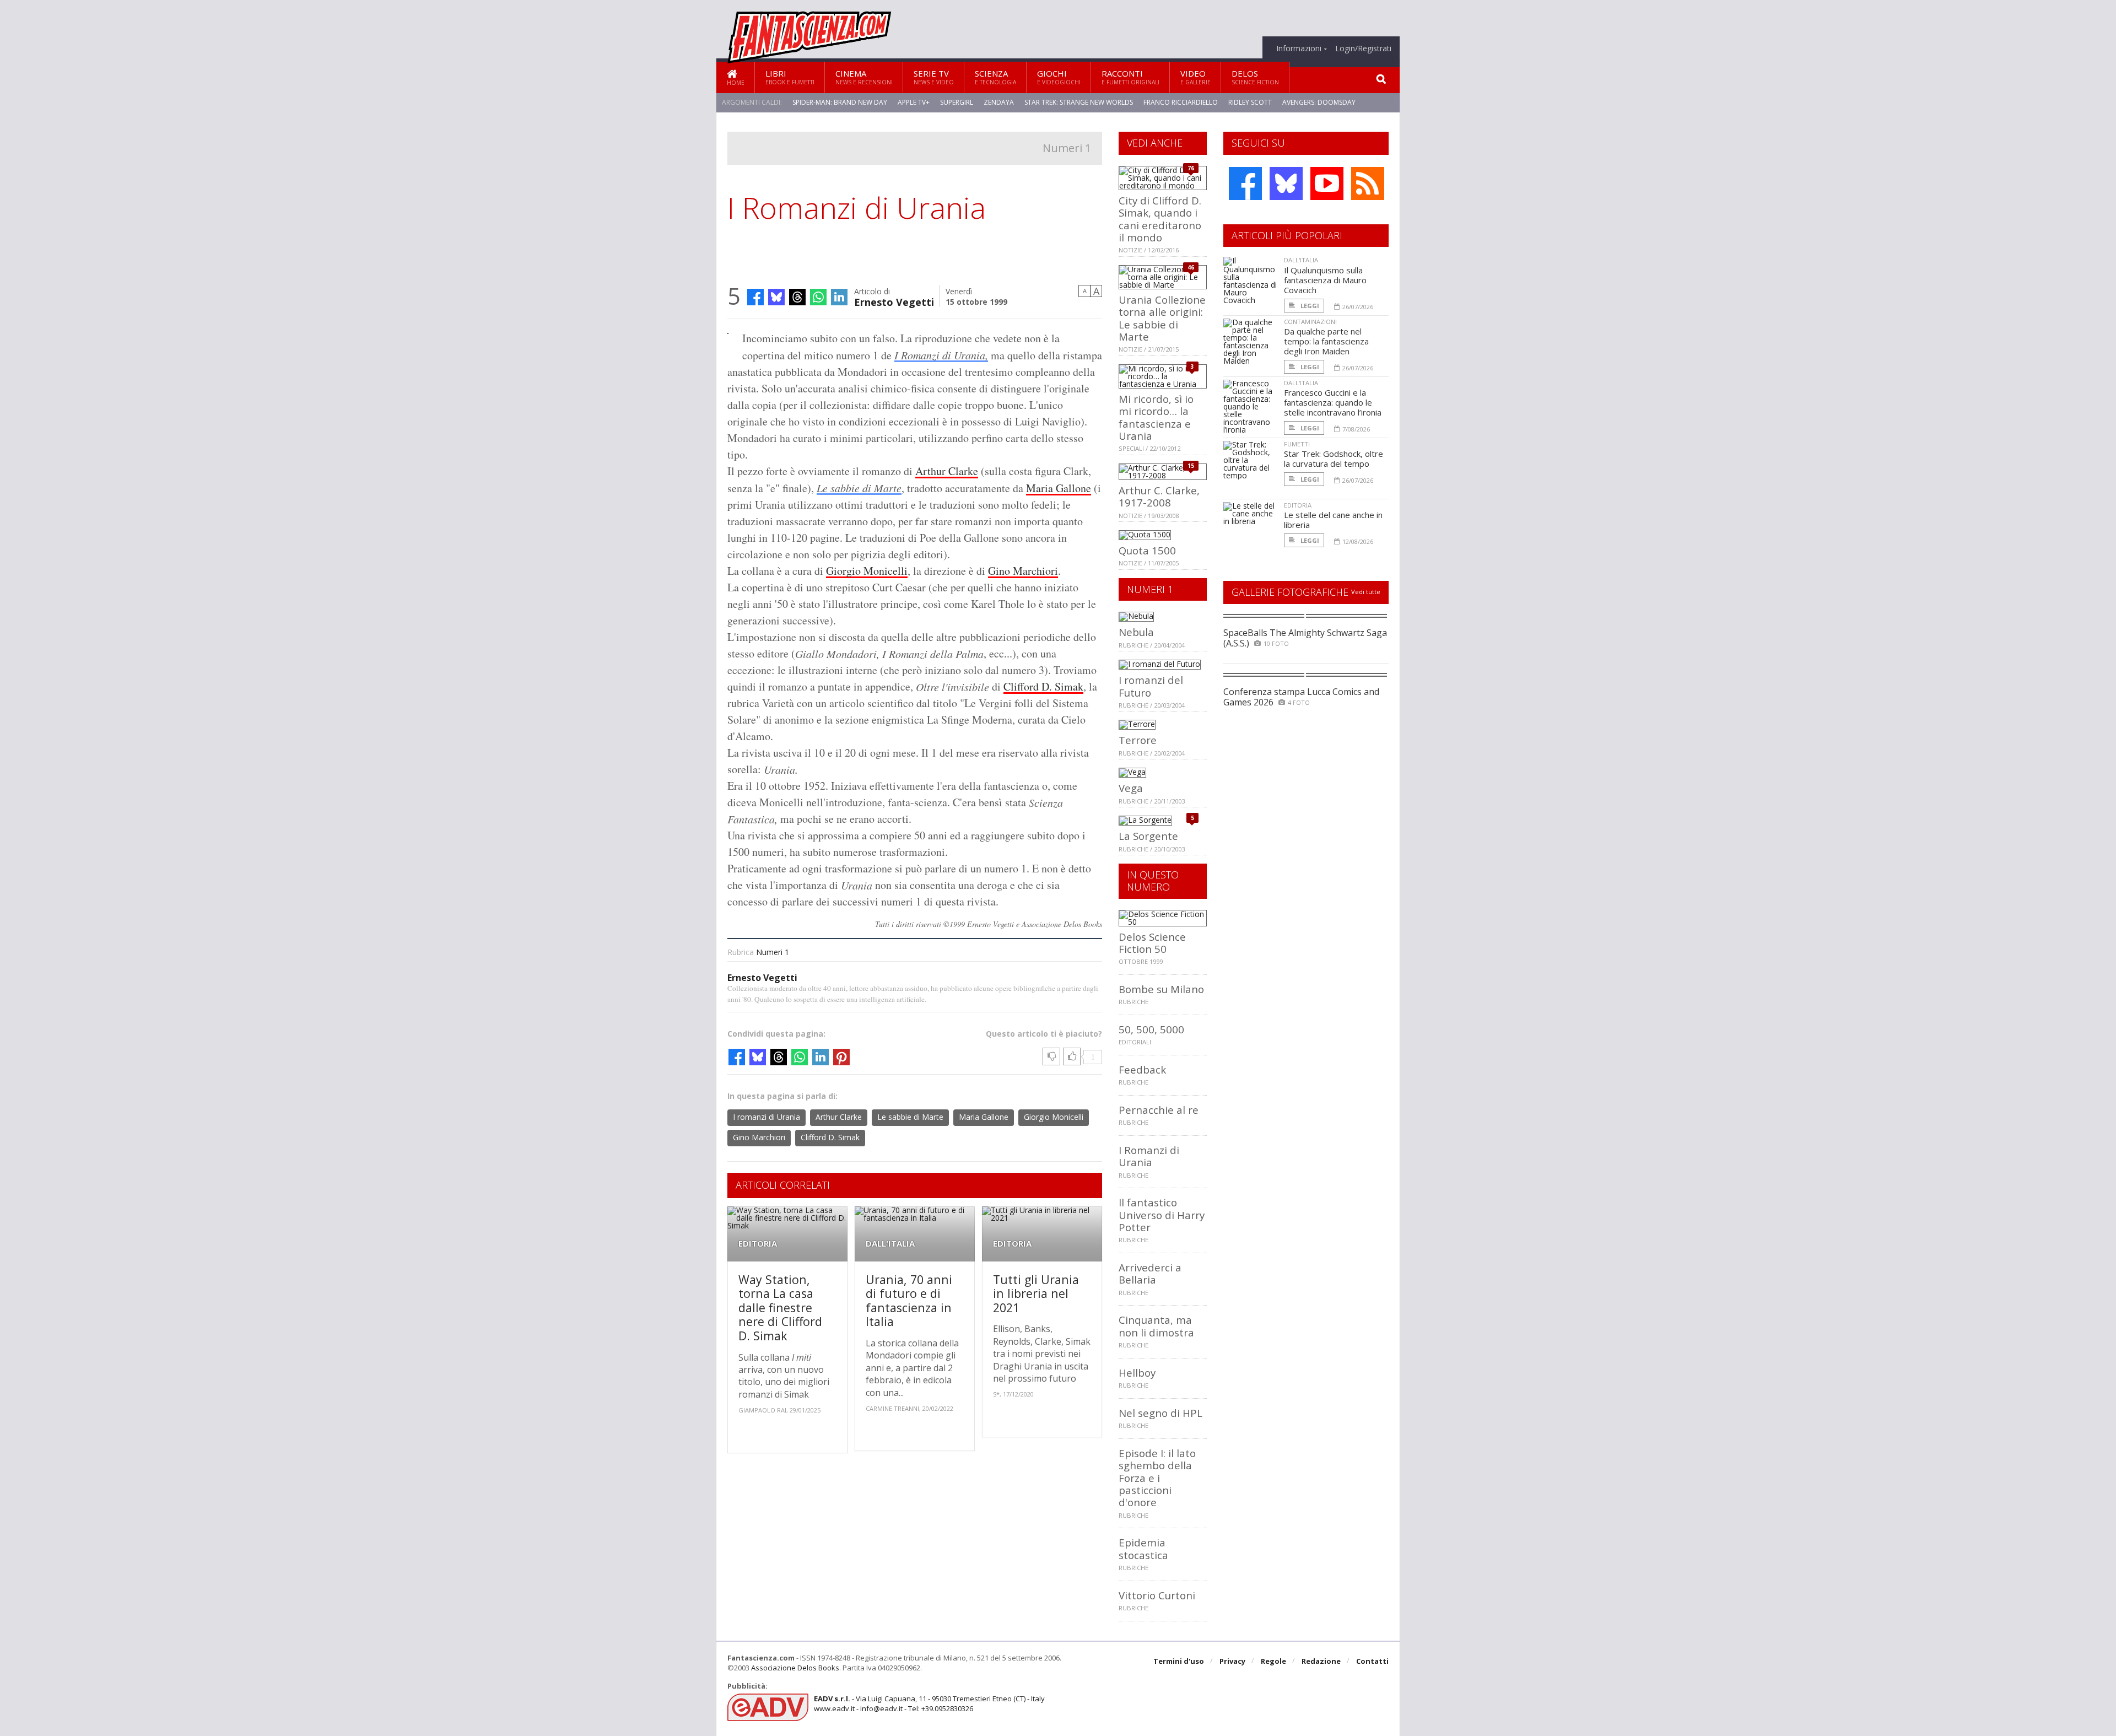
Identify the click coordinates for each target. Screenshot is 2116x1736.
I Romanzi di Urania (1149, 1156)
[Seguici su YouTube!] (1327, 184)
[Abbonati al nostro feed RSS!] (1368, 184)
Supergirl (957, 102)
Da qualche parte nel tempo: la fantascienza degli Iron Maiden (1326, 341)
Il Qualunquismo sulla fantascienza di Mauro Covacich (1325, 280)
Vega (1131, 788)
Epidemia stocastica (1143, 1548)
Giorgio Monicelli (867, 571)
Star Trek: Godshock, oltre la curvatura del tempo (1334, 459)
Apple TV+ (914, 102)
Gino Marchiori (1023, 571)
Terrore (1138, 740)
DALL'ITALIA (890, 1244)
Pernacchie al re (1159, 1110)
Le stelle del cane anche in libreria (1333, 520)
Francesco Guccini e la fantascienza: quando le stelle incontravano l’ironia (1333, 402)
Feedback (1142, 1069)
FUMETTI (1297, 444)
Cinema (864, 77)
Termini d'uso (1179, 1661)
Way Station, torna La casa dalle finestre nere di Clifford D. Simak (780, 1308)
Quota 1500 (1147, 550)
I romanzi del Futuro (1151, 686)
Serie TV (934, 77)
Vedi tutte (1366, 592)
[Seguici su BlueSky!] (1286, 184)
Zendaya (999, 102)
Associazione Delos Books (795, 1668)
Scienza (995, 77)
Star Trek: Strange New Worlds (1079, 102)
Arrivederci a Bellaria (1150, 1273)
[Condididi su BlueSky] (776, 297)
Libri (790, 77)
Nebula (1136, 632)
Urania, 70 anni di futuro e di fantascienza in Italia (909, 1301)
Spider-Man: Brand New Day (840, 102)
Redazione (1321, 1661)
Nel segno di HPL (1160, 1413)
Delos (1255, 77)
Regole (1273, 1661)
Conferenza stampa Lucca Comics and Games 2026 (1301, 697)
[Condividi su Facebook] (755, 297)
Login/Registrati (1363, 48)
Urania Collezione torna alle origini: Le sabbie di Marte (1162, 318)
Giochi (1059, 77)
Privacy (1232, 1661)
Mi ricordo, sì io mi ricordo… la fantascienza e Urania (1156, 417)
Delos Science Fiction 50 (1152, 943)
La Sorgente (1148, 836)
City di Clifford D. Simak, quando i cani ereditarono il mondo (1160, 219)
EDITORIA (758, 1244)
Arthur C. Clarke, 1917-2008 (1159, 496)
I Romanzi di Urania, (941, 355)
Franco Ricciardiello (1181, 102)
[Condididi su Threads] (797, 297)
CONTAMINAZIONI (1310, 322)
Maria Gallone (1059, 488)
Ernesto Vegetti (894, 301)
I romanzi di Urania (766, 1117)
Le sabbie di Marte (859, 488)
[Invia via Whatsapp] (818, 297)
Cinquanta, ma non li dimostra (1156, 1326)
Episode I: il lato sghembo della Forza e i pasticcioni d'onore (1157, 1478)
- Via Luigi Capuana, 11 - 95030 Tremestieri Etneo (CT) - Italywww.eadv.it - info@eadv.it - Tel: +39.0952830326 (929, 1703)
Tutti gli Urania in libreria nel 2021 (1036, 1293)
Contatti (1372, 1661)
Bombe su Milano (1161, 989)
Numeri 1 (1067, 148)
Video (1195, 77)
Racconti (1130, 77)
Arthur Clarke (947, 471)
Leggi (1309, 306)
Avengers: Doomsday (1319, 102)
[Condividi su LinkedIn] (839, 297)
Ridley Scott (1250, 102)
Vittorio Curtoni (1157, 1595)
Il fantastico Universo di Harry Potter (1162, 1215)
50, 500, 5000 (1151, 1029)
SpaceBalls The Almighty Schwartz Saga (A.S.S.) (1305, 638)
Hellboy (1137, 1373)
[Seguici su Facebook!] (1245, 184)
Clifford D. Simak (1043, 686)
